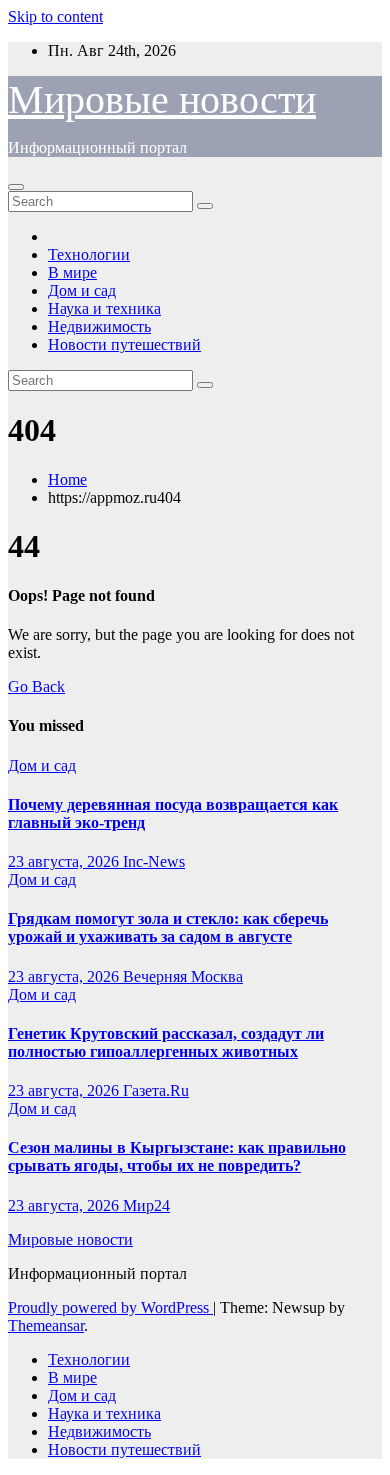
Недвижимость (99, 326)
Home (67, 479)
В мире (72, 272)
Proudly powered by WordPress (110, 1307)
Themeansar (46, 1325)
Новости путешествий (124, 344)
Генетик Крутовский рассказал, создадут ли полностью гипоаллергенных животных (166, 1042)
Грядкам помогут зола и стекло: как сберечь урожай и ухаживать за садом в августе (168, 927)
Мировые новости (162, 99)
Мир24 (146, 1205)
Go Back (36, 686)
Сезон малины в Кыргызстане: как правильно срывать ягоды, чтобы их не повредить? (177, 1156)
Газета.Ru (156, 1090)
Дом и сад (82, 290)
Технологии (89, 254)
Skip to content (55, 16)
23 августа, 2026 (65, 861)
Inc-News (154, 861)
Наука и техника (104, 308)
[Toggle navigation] (16, 187)
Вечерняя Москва (183, 976)
